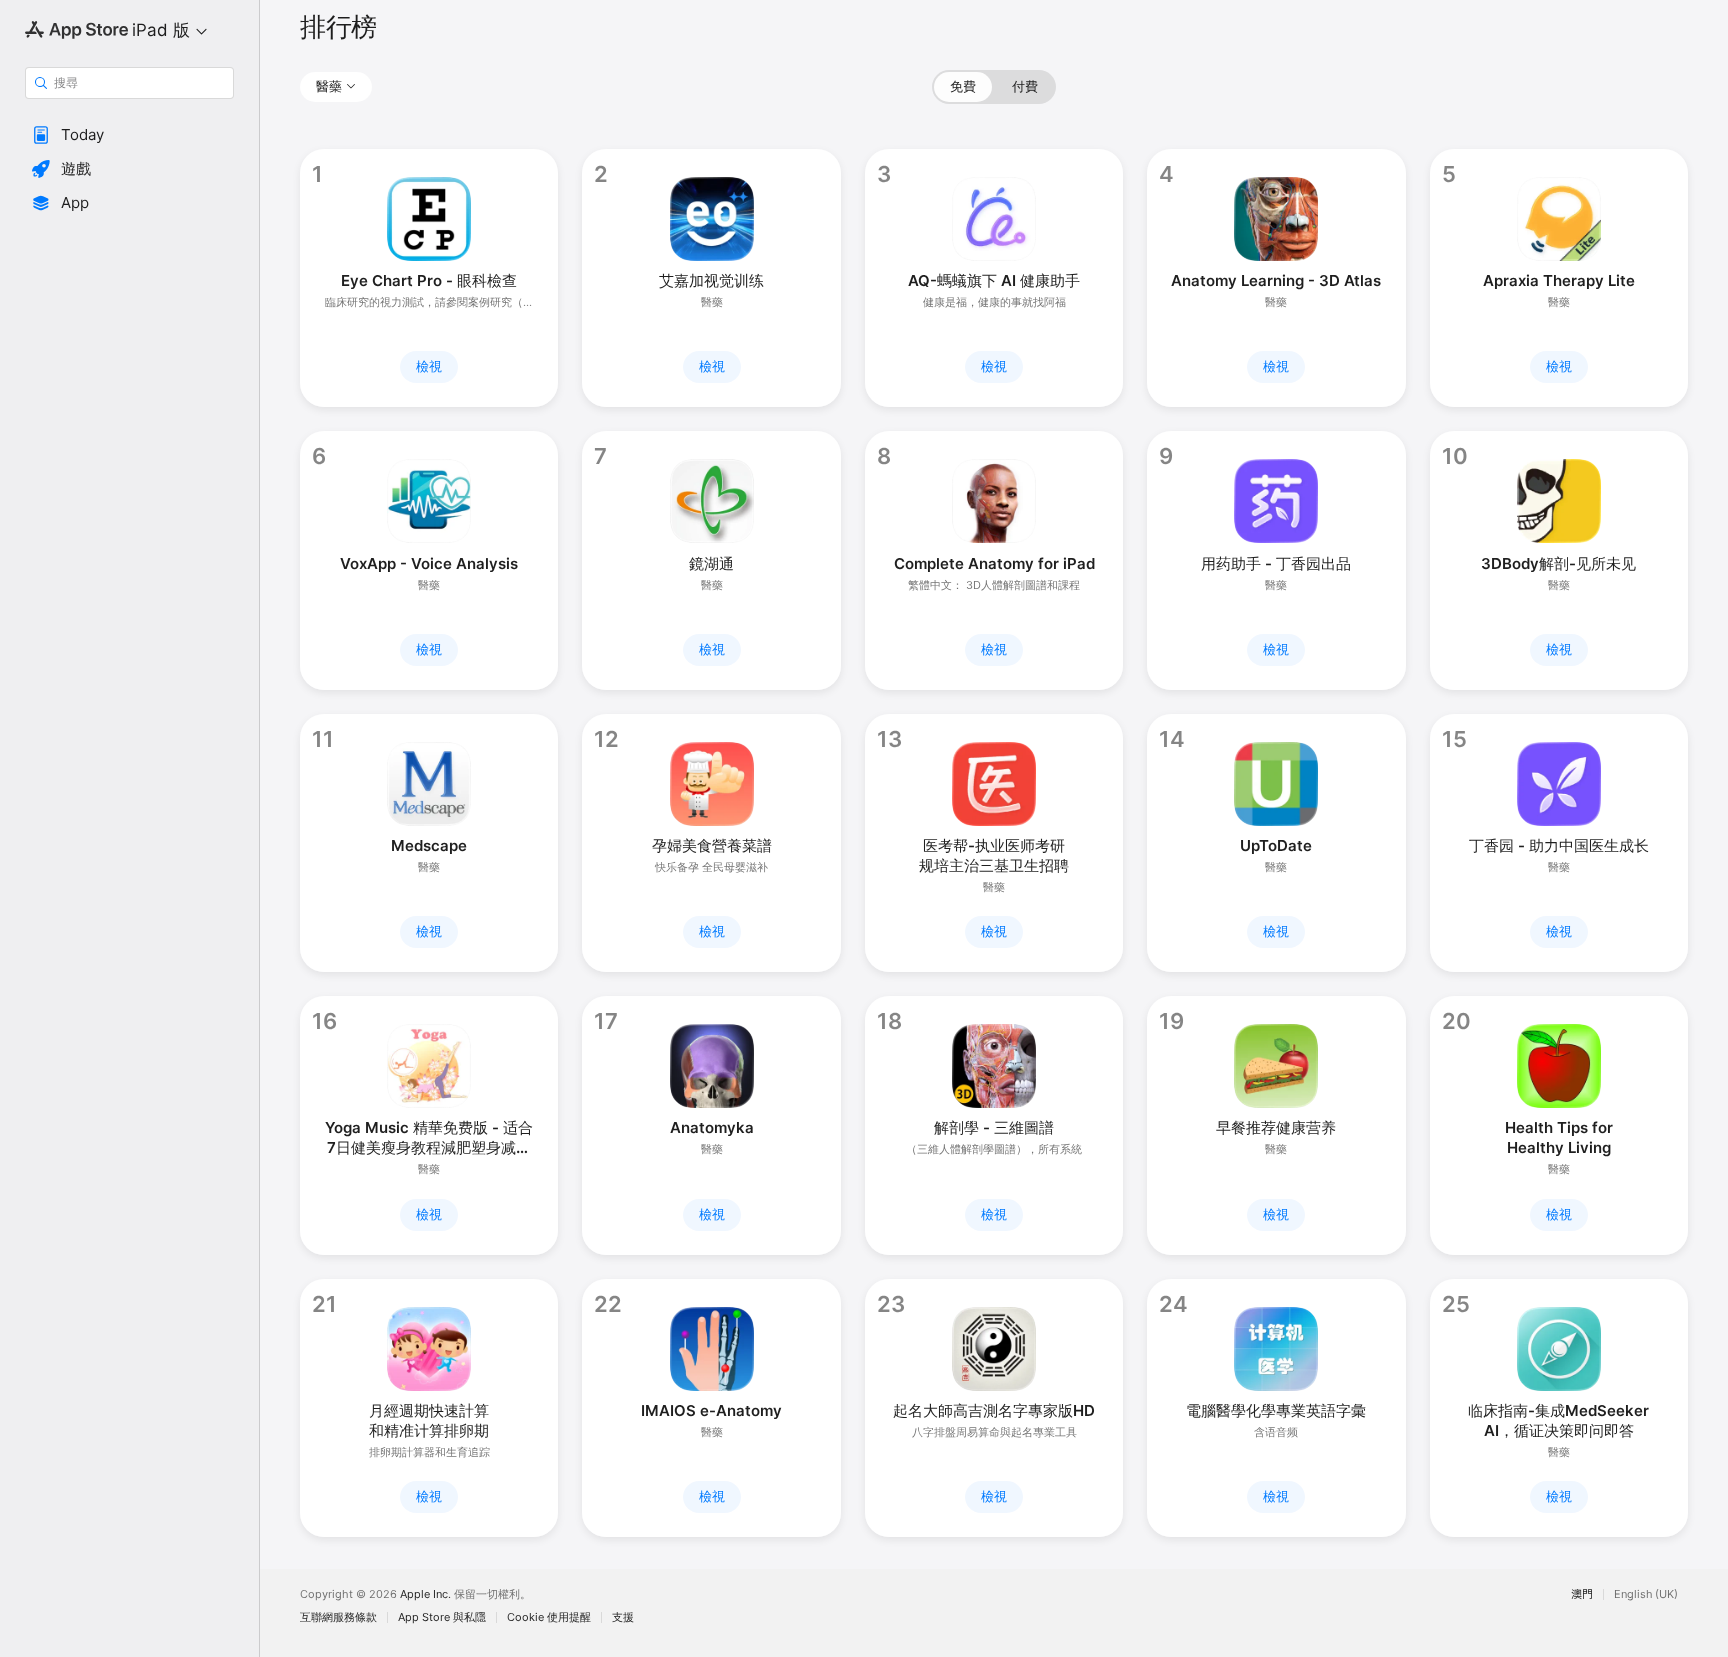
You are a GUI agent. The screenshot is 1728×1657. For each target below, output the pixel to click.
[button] (129, 135)
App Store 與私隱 (442, 1617)
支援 (623, 1617)
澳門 (1582, 1594)
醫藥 (329, 86)
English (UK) (1646, 1594)
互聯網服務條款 (338, 1617)
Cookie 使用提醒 (549, 1617)
